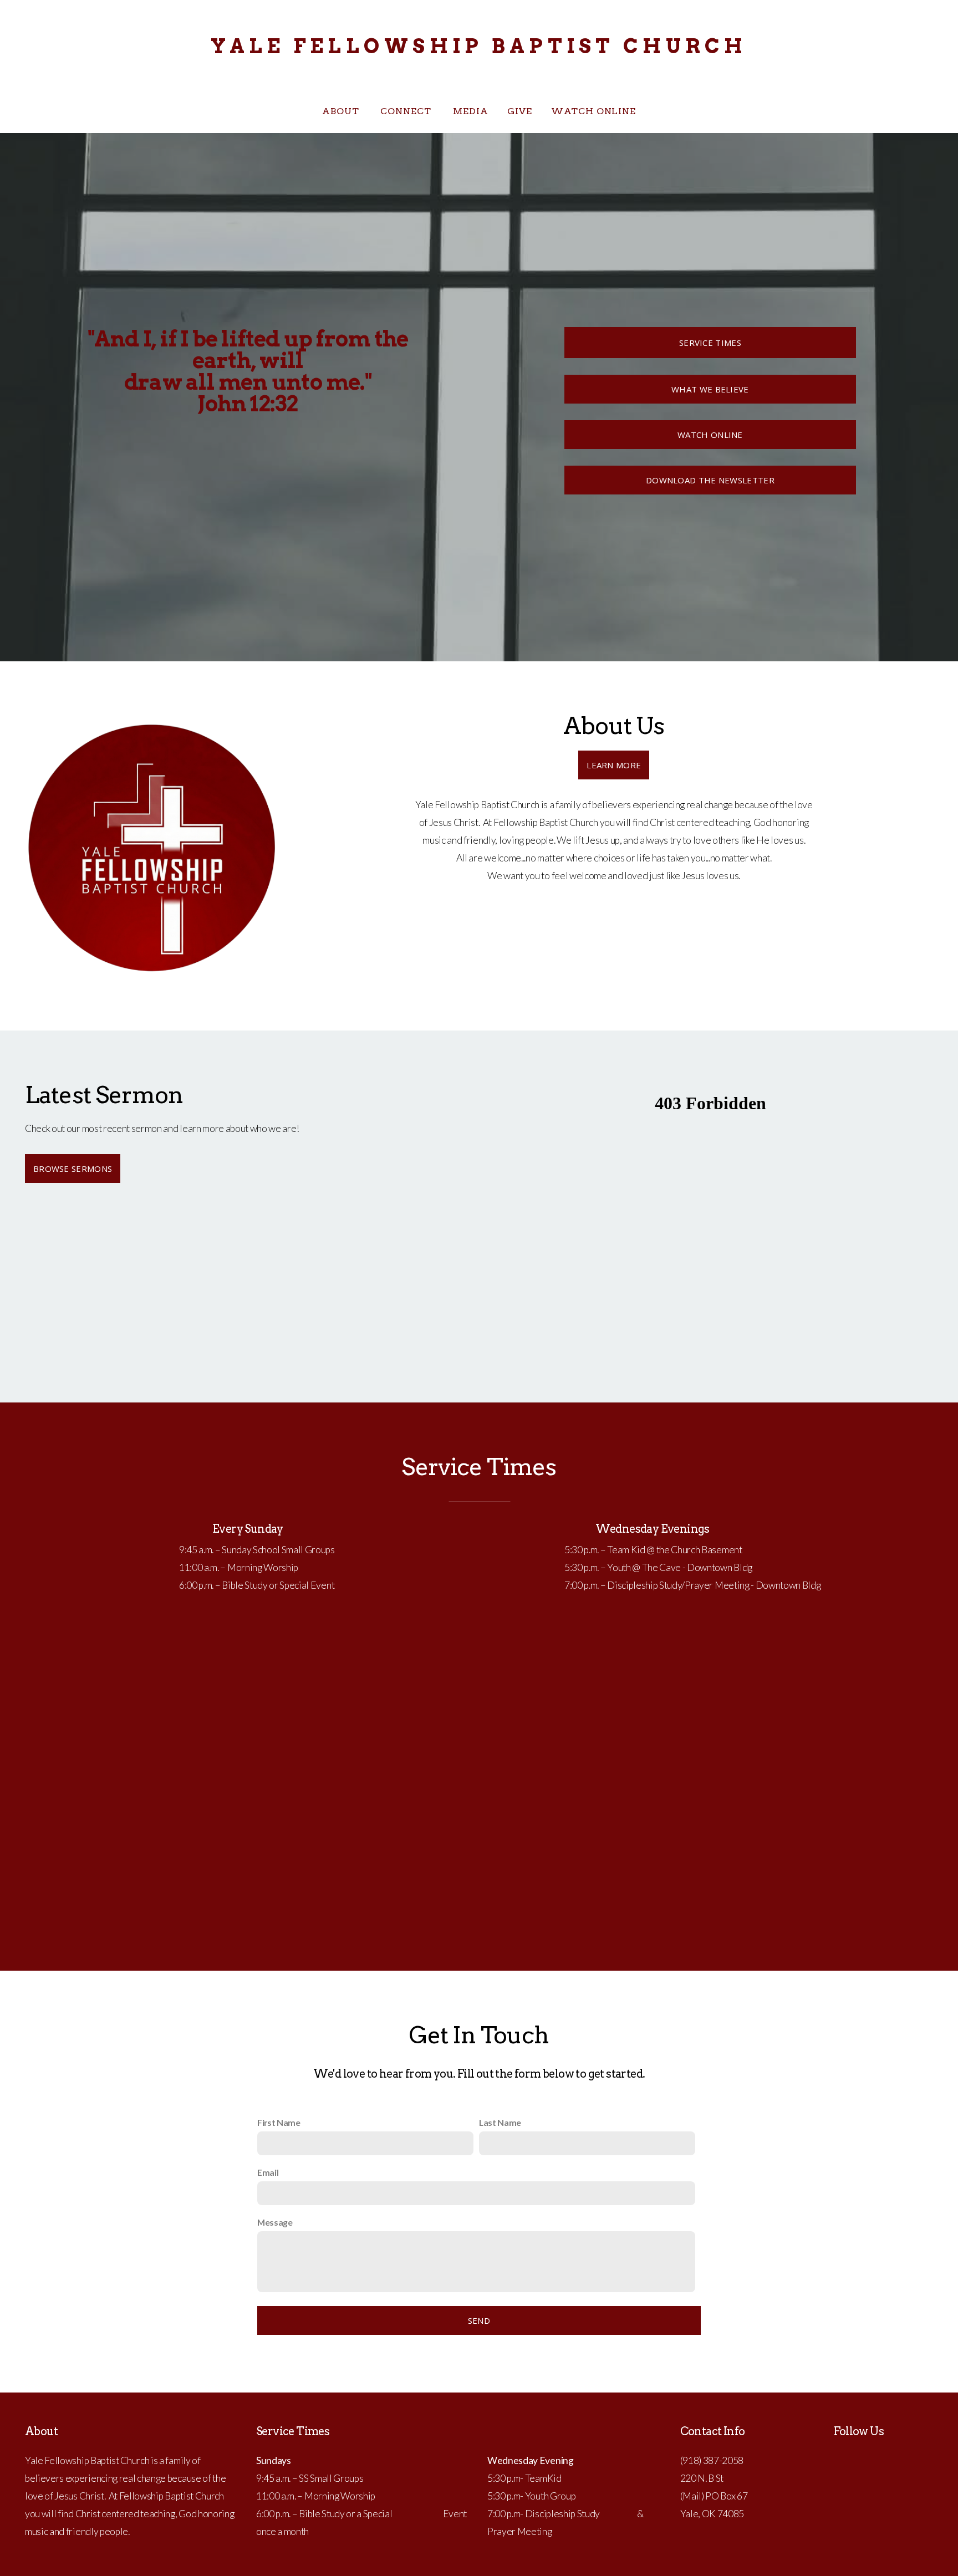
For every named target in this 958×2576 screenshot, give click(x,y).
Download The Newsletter (710, 480)
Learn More (614, 765)
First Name (279, 2122)
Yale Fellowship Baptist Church (479, 46)
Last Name (500, 2122)
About (342, 111)
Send (479, 2320)
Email (268, 2172)
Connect (407, 111)
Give (520, 111)
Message (275, 2222)
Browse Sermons (73, 1169)
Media (471, 111)
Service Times (710, 343)
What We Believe (710, 389)
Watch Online (594, 111)
